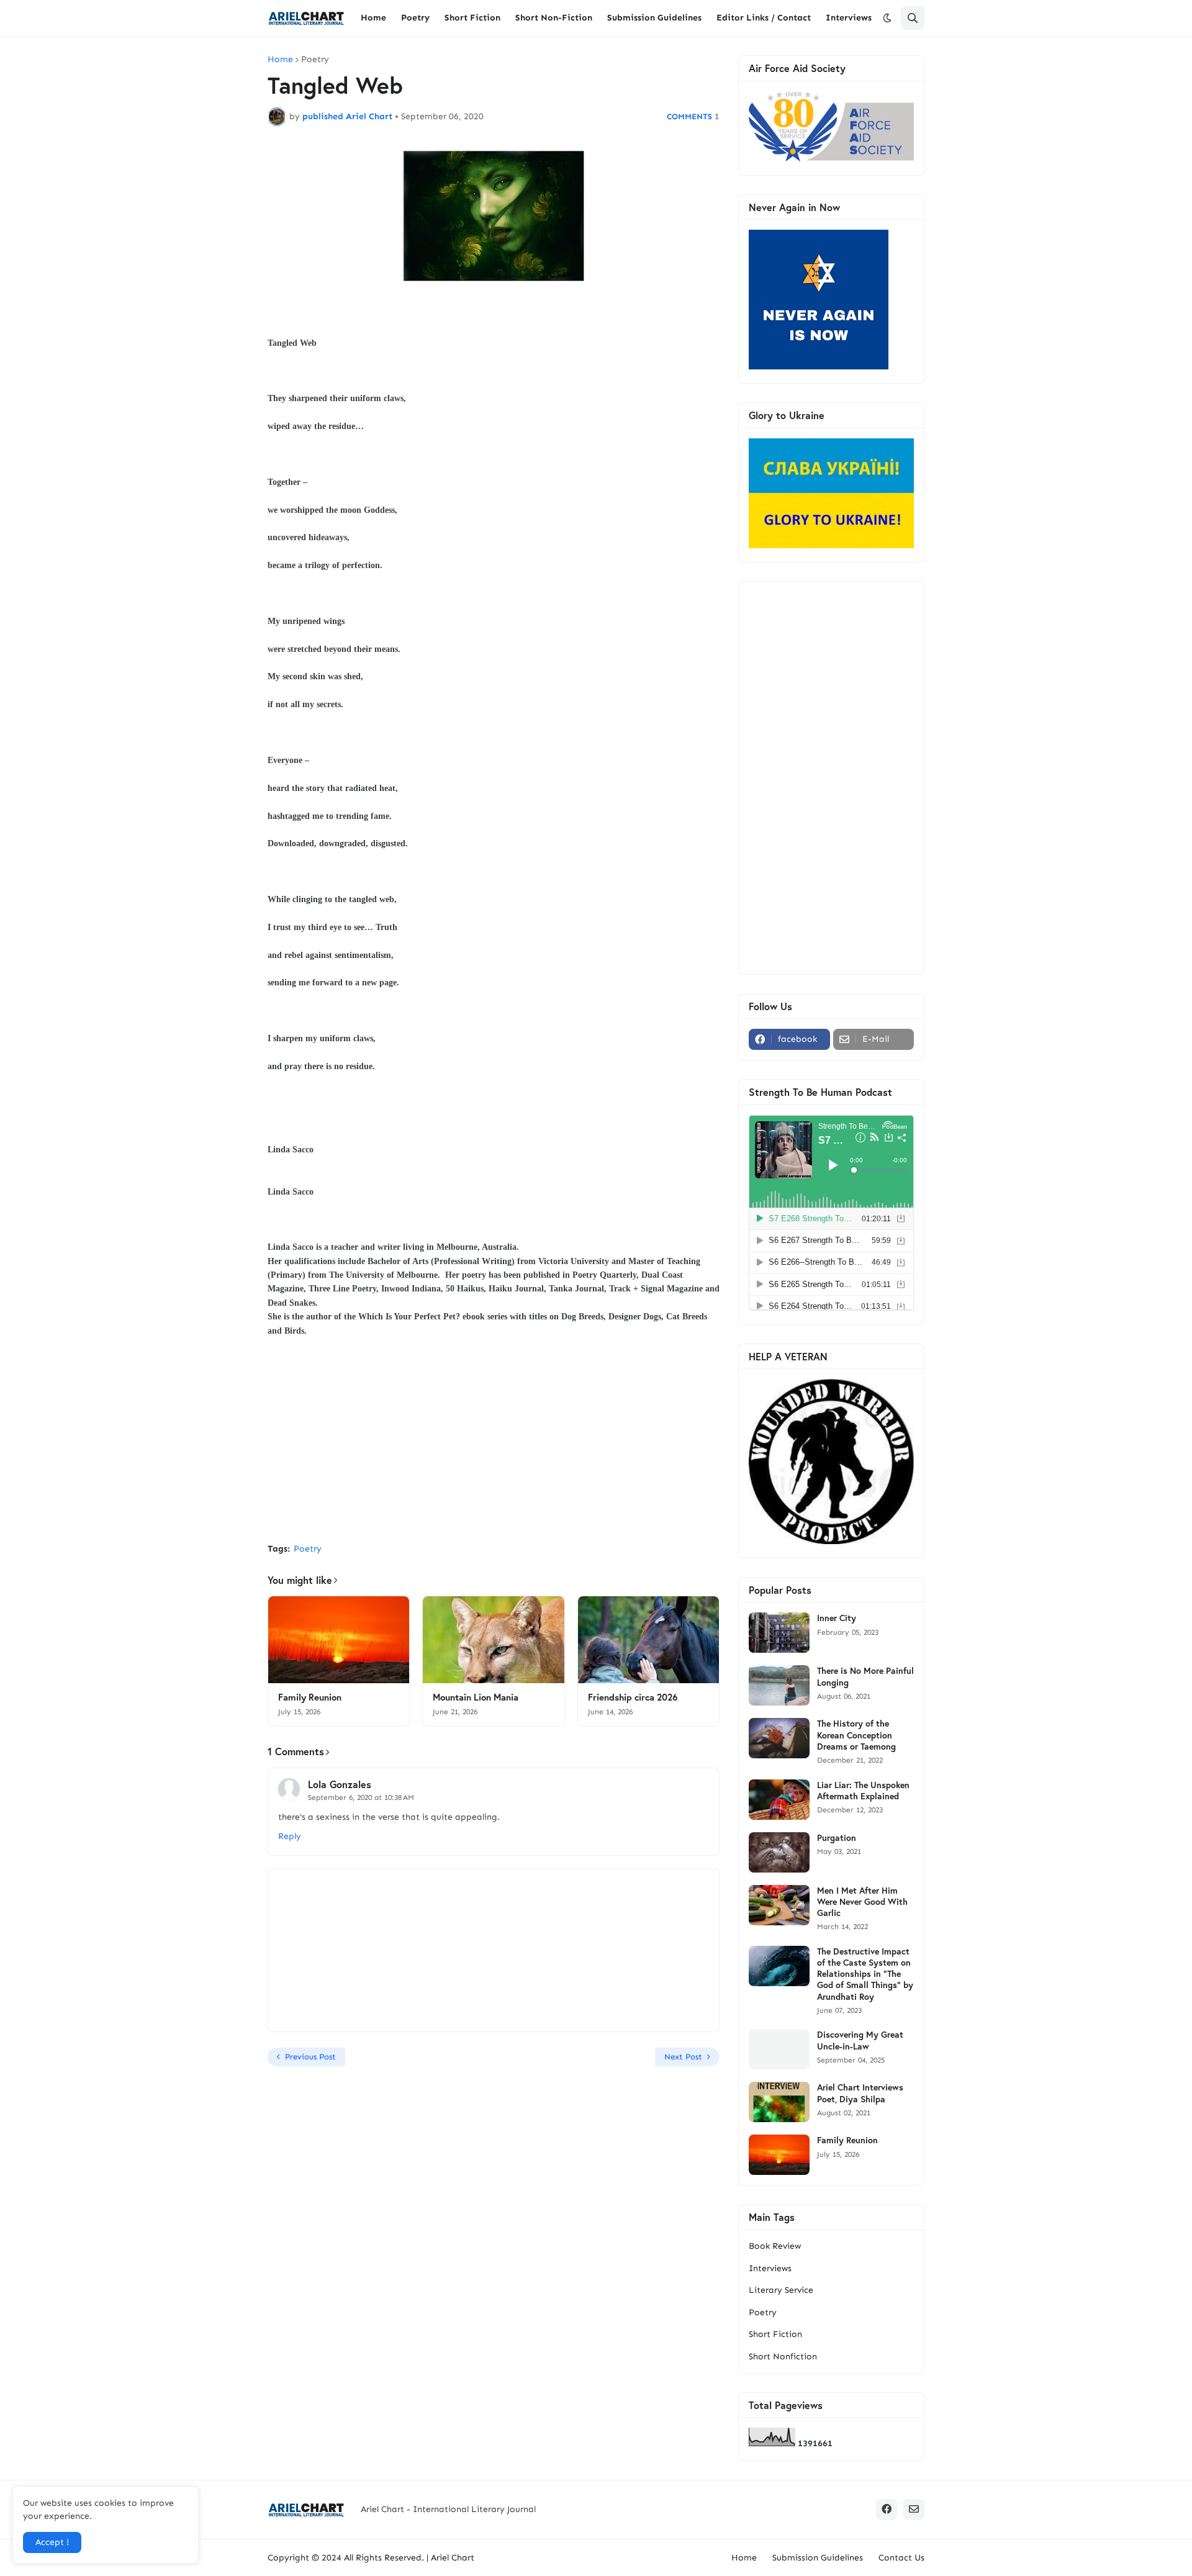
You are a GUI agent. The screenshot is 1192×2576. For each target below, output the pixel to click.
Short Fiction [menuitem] (472, 18)
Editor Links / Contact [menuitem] (764, 18)
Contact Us (901, 2558)
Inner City (837, 1618)
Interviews (770, 2268)
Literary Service (781, 2290)
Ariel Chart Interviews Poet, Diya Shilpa (860, 2093)
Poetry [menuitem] (415, 18)
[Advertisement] (494, 1440)
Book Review (775, 2246)
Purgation (837, 1838)
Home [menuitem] (373, 18)
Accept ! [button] (52, 2542)
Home (280, 60)
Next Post (683, 2057)
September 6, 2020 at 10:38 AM (361, 1797)
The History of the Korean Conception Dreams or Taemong (856, 1735)
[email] (914, 2510)
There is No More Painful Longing (865, 1676)
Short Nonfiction (783, 2357)
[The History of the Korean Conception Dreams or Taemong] (779, 1738)
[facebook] (887, 2510)
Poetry (315, 60)
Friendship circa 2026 (633, 1697)
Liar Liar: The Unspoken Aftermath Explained (863, 1791)
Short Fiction (775, 2334)
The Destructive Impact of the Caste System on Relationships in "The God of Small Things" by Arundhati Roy (865, 1974)
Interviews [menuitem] (849, 18)
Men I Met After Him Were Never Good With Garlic (862, 1902)
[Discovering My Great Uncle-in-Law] (779, 2049)
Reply (290, 1836)
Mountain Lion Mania (476, 1697)
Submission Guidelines (818, 2558)
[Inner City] (779, 1633)
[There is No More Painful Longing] (779, 1685)
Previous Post (310, 2057)
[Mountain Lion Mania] (493, 1640)
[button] (887, 18)
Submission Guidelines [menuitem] (654, 18)
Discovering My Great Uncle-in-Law (860, 2040)
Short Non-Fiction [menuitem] (554, 18)
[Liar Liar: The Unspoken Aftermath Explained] (779, 1800)
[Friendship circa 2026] (648, 1640)
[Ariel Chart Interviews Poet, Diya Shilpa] (779, 2102)
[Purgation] (779, 1852)
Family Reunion (310, 1697)
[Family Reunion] (339, 1640)
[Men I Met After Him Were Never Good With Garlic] (779, 1905)
